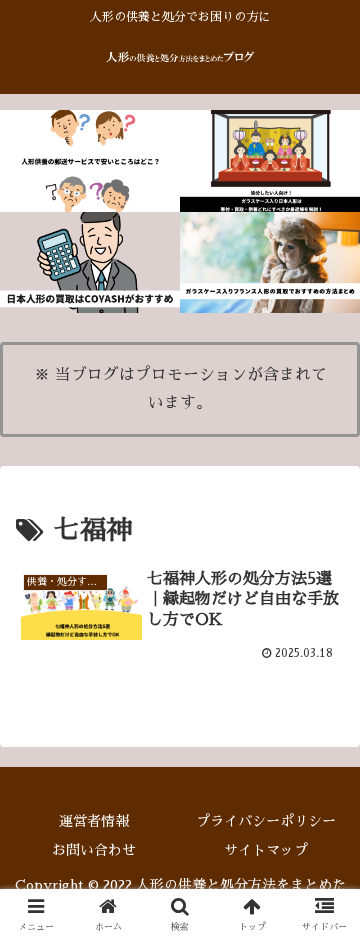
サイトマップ (266, 850)
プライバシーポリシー (266, 821)
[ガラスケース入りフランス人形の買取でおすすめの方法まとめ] (270, 262)
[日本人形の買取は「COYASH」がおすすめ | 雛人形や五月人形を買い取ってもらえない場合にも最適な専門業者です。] (90, 262)
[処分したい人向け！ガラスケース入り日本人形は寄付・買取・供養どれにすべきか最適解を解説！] (270, 160)
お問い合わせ (94, 850)
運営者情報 (94, 821)
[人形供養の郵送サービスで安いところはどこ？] (90, 160)
